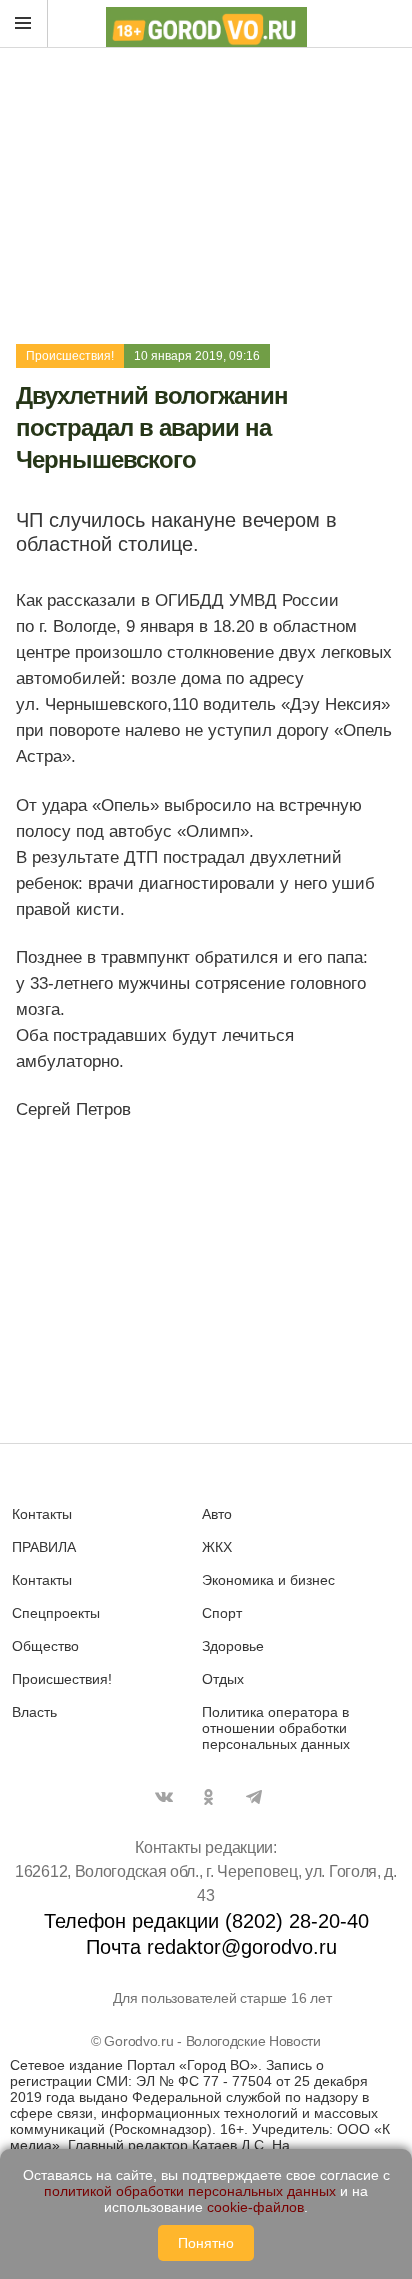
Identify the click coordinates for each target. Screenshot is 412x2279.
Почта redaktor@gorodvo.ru (211, 1947)
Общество (45, 1646)
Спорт (222, 1613)
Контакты (42, 1514)
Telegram (254, 1797)
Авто (217, 1514)
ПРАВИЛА (44, 1547)
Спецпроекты (56, 1613)
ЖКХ (217, 1547)
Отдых (223, 1679)
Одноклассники (209, 1797)
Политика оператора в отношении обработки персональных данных (276, 1728)
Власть (34, 1712)
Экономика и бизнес (268, 1580)
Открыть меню (24, 24)
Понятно (206, 2243)
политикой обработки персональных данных (190, 2191)
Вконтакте (164, 1797)
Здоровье (233, 1646)
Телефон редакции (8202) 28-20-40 (206, 1921)
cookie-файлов (255, 2207)
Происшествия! (70, 356)
